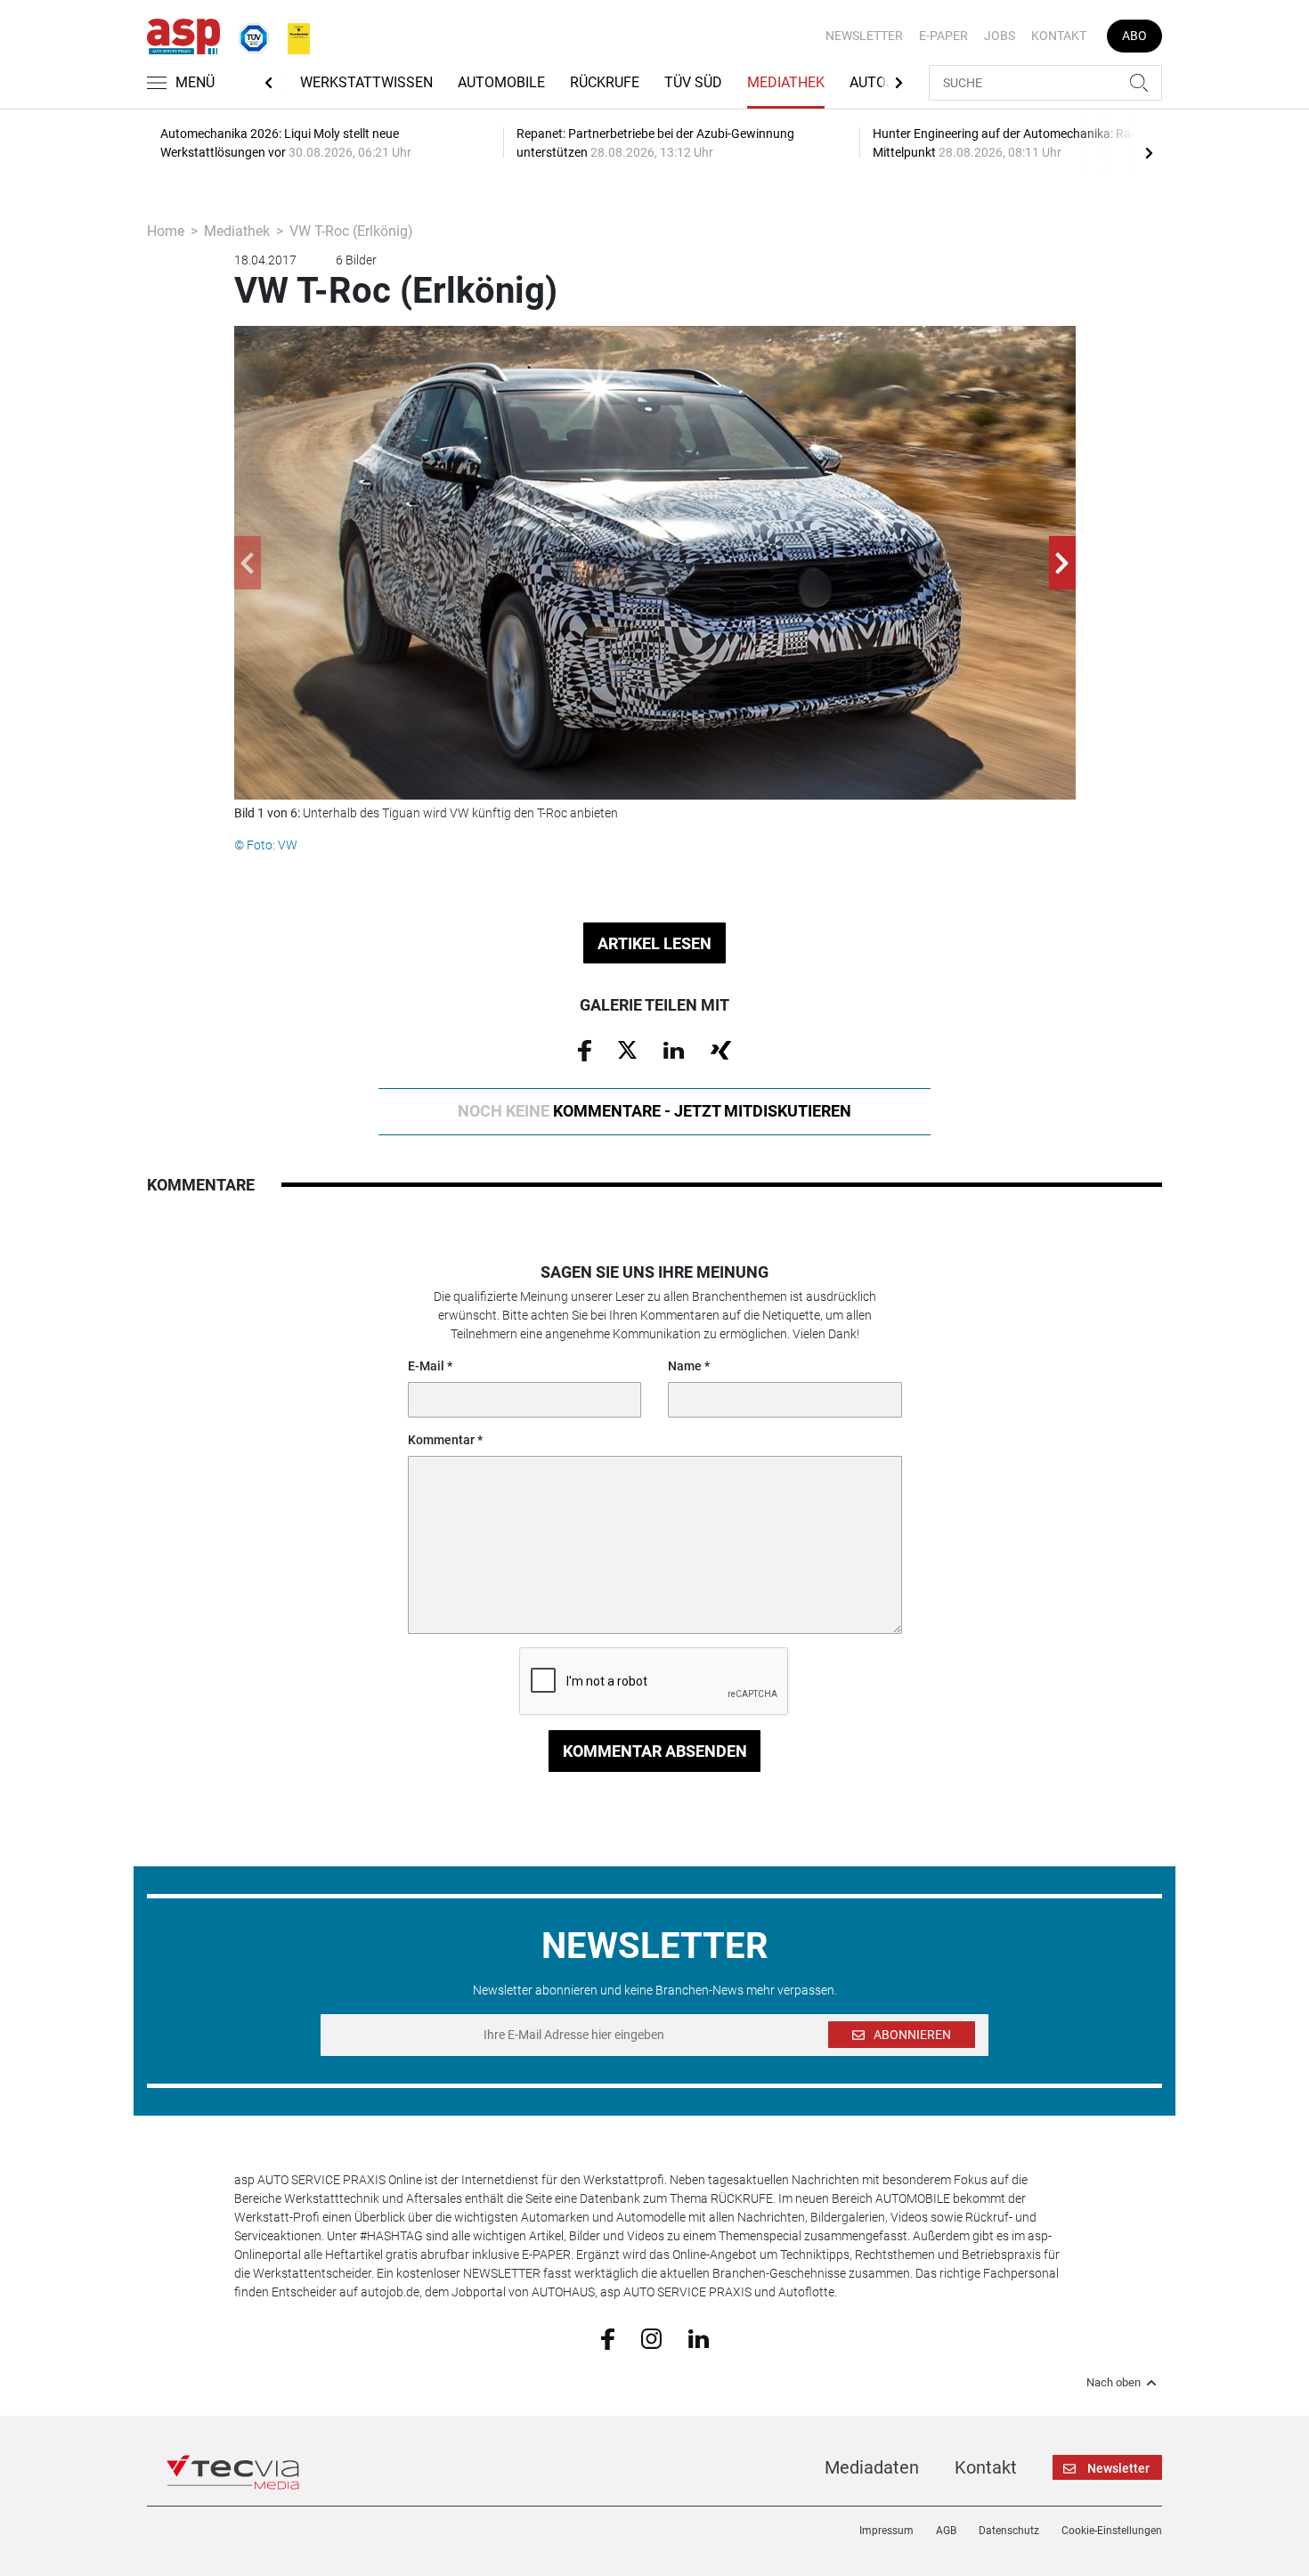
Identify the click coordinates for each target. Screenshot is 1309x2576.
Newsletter (864, 36)
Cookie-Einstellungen (1112, 2531)
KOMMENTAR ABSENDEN (655, 1751)
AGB (946, 2531)
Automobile (501, 82)
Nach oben (1114, 2383)
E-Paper (943, 36)
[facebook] (608, 2338)
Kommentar (441, 1440)
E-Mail (426, 1366)
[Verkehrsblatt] (292, 35)
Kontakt (1059, 36)
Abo (1134, 36)
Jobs (1000, 36)
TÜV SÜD (693, 82)
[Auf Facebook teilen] (585, 1050)
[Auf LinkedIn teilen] (674, 1049)
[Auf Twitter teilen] (627, 1049)
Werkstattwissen (366, 82)
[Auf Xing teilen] (721, 1049)
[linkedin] (699, 2337)
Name (685, 1366)
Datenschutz (1009, 2531)
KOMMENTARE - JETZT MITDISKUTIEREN (654, 1111)
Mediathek (786, 82)
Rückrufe (605, 82)
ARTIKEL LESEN (654, 943)
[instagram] (651, 2337)
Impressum (886, 2531)
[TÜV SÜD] (248, 35)
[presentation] (1149, 152)
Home (166, 231)
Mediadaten (872, 2467)
